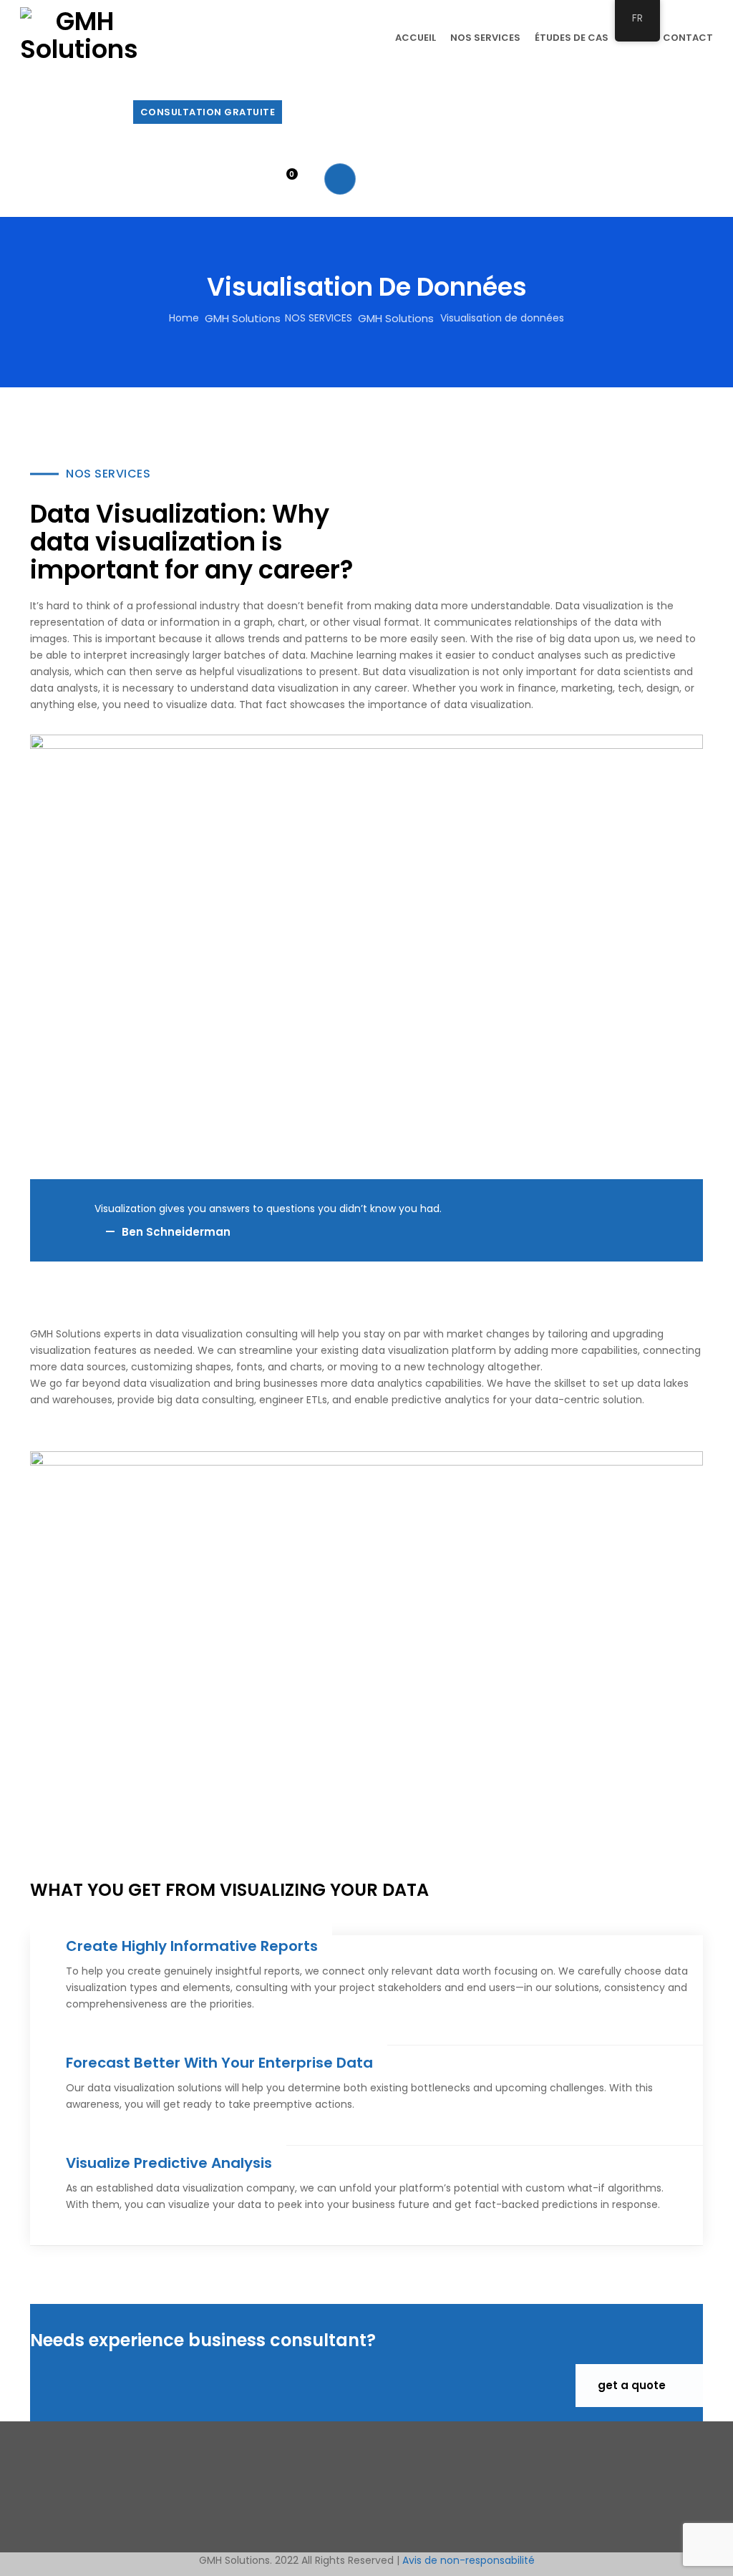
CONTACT (688, 38)
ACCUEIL (416, 38)
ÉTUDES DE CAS (572, 38)
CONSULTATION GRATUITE (208, 112)
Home (184, 318)
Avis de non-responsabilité (469, 2560)
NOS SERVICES (485, 38)
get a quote (633, 2385)
